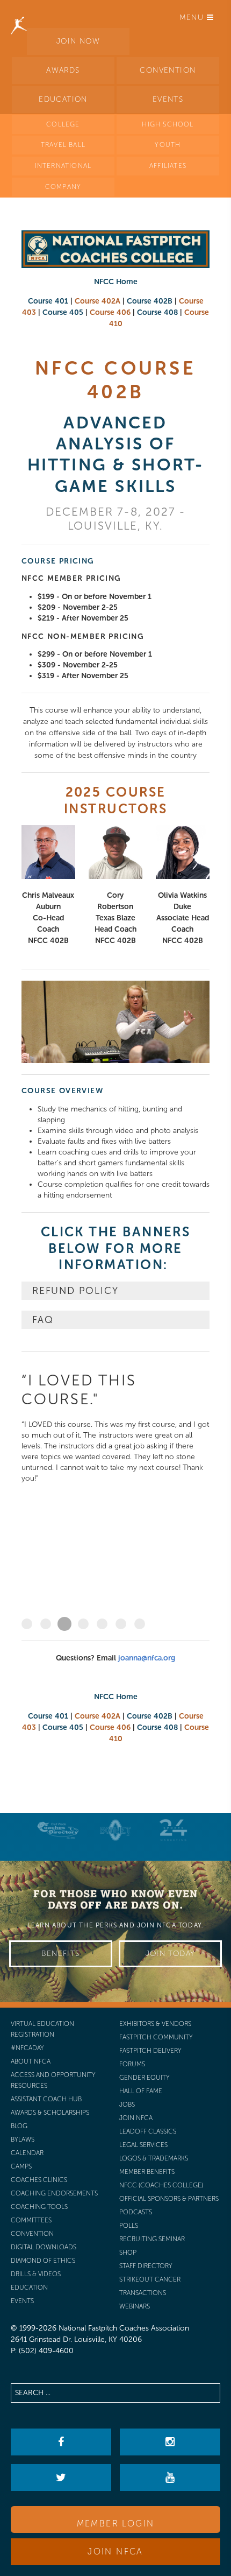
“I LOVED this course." (64, 1624)
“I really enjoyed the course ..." (102, 1624)
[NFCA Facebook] (61, 2442)
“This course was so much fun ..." (83, 1624)
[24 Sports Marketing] (174, 1830)
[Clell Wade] (58, 1830)
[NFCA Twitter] (61, 2478)
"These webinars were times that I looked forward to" (121, 1624)
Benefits (60, 1954)
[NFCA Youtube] (170, 2478)
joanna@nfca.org (147, 1658)
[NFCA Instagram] (170, 2442)
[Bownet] (115, 1830)
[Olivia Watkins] (183, 852)
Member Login (116, 2524)
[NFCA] (19, 13)
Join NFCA (115, 2552)
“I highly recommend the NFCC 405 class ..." (46, 1624)
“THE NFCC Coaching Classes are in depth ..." (27, 1624)
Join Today (171, 1954)
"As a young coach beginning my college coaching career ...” (140, 1624)
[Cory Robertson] (115, 852)
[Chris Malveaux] (48, 852)
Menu (193, 17)
